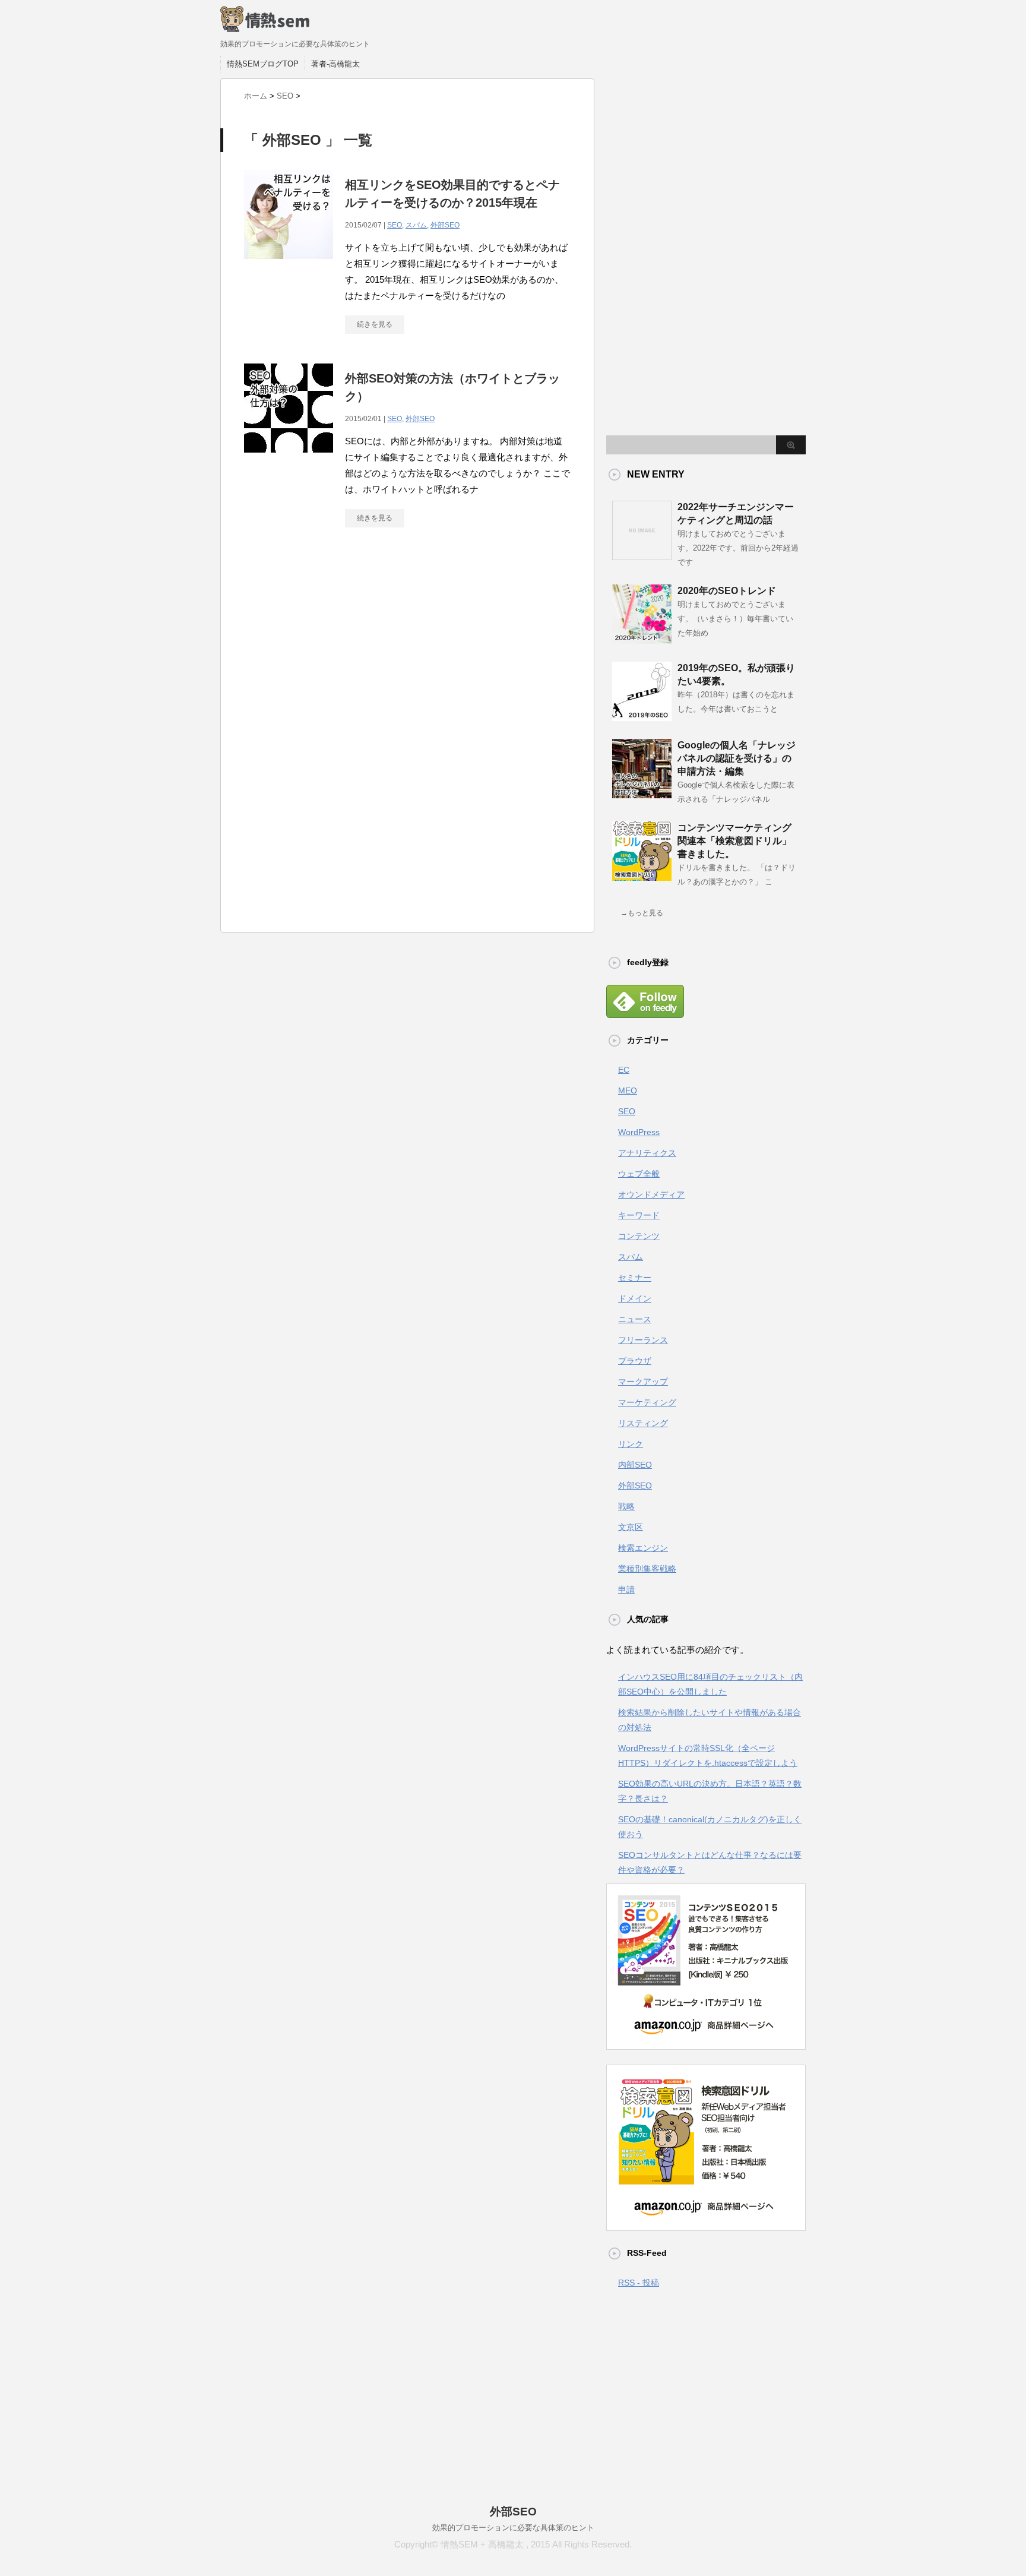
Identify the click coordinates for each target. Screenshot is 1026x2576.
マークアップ (643, 1382)
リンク (631, 1444)
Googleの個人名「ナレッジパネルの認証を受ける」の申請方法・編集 (737, 758)
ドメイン (635, 1298)
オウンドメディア (651, 1194)
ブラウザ (635, 1361)
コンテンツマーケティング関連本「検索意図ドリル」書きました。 (734, 841)
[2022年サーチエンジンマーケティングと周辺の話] (642, 555)
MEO (628, 1091)
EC (624, 1070)
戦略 (626, 1506)
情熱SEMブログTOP (263, 64)
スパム (416, 225)
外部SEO (445, 225)
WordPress (639, 1132)
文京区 (631, 1527)
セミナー (635, 1278)
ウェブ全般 (639, 1174)
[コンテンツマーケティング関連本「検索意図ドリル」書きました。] (642, 876)
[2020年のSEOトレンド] (642, 639)
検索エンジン (643, 1548)
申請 (626, 1589)
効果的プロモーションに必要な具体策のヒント (513, 2528)
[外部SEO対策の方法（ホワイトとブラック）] (289, 459)
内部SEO (635, 1465)
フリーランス (643, 1340)
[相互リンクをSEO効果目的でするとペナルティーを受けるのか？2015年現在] (289, 265)
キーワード (639, 1215)
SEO (395, 225)
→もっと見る (642, 913)
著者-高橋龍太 (335, 64)
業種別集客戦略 (647, 1569)
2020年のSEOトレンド (727, 591)
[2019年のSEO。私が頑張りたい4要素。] (642, 716)
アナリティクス (647, 1153)
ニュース (635, 1319)
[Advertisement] (407, 646)
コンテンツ (639, 1236)
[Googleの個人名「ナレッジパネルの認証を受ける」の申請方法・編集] (642, 794)
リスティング (643, 1423)
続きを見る (375, 324)
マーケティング (647, 1402)
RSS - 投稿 (639, 2283)
